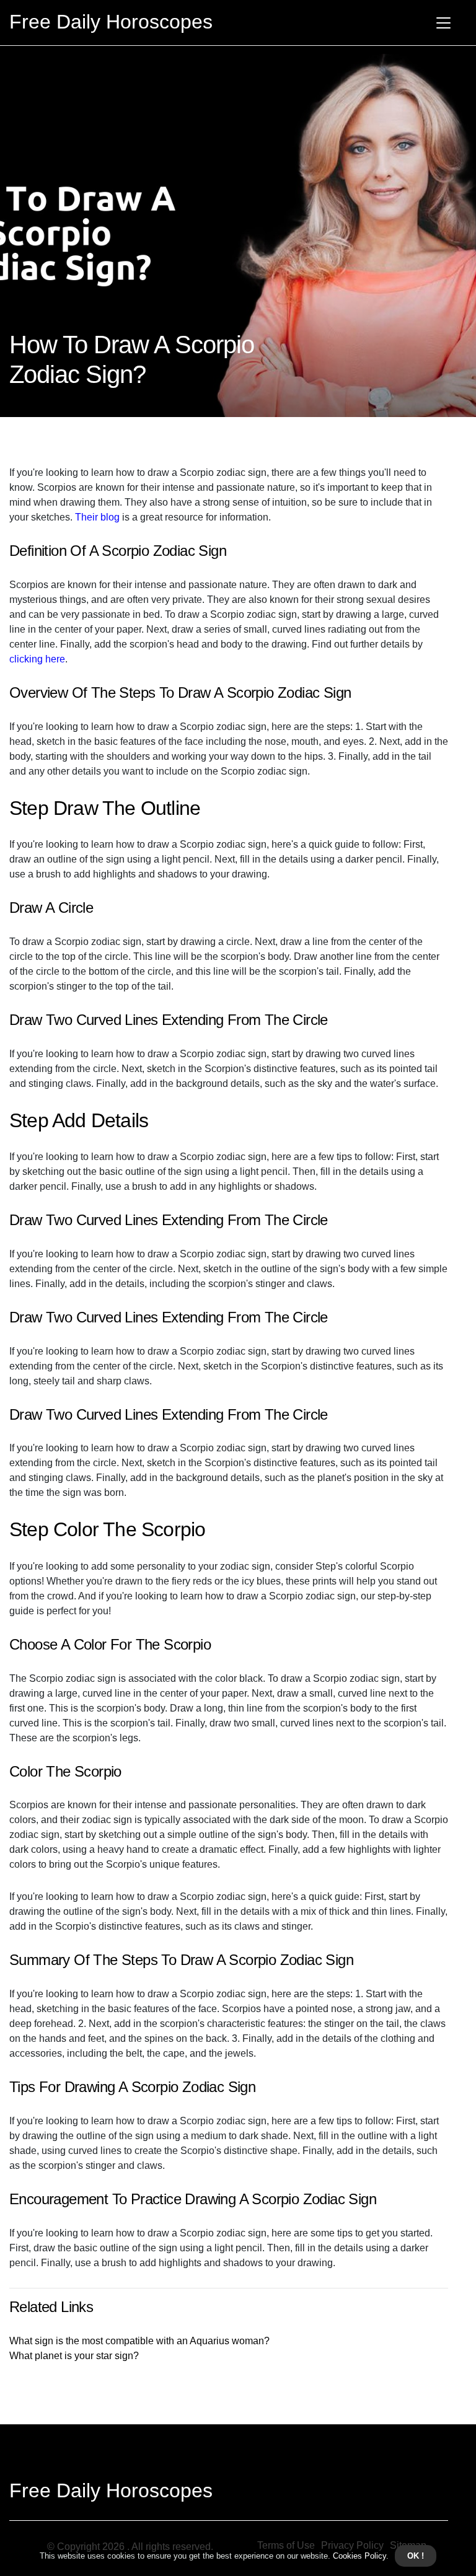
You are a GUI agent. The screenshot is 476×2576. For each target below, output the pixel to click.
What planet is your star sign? (74, 2356)
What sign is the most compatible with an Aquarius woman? (139, 2341)
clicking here (37, 659)
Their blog (97, 517)
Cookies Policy (358, 2556)
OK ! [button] (416, 2556)
